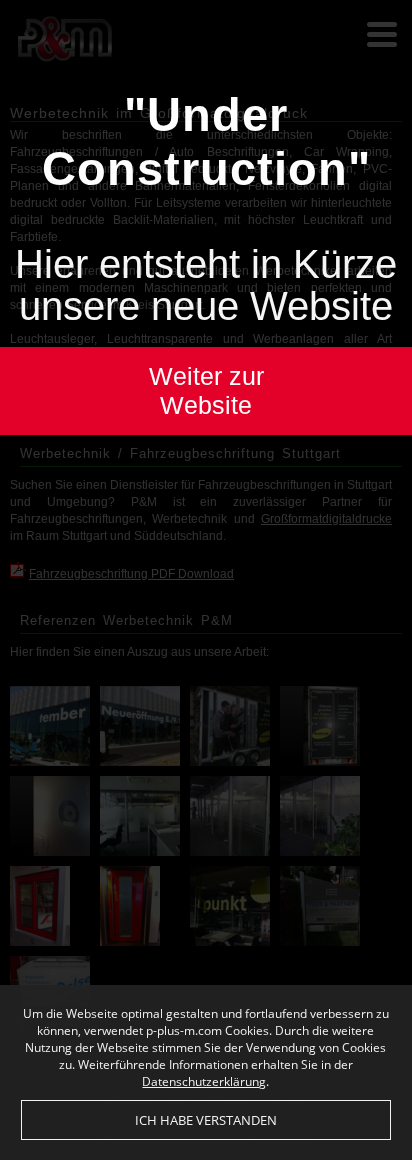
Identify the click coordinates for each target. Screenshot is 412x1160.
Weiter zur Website (206, 390)
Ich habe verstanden (206, 1120)
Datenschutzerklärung (204, 1081)
